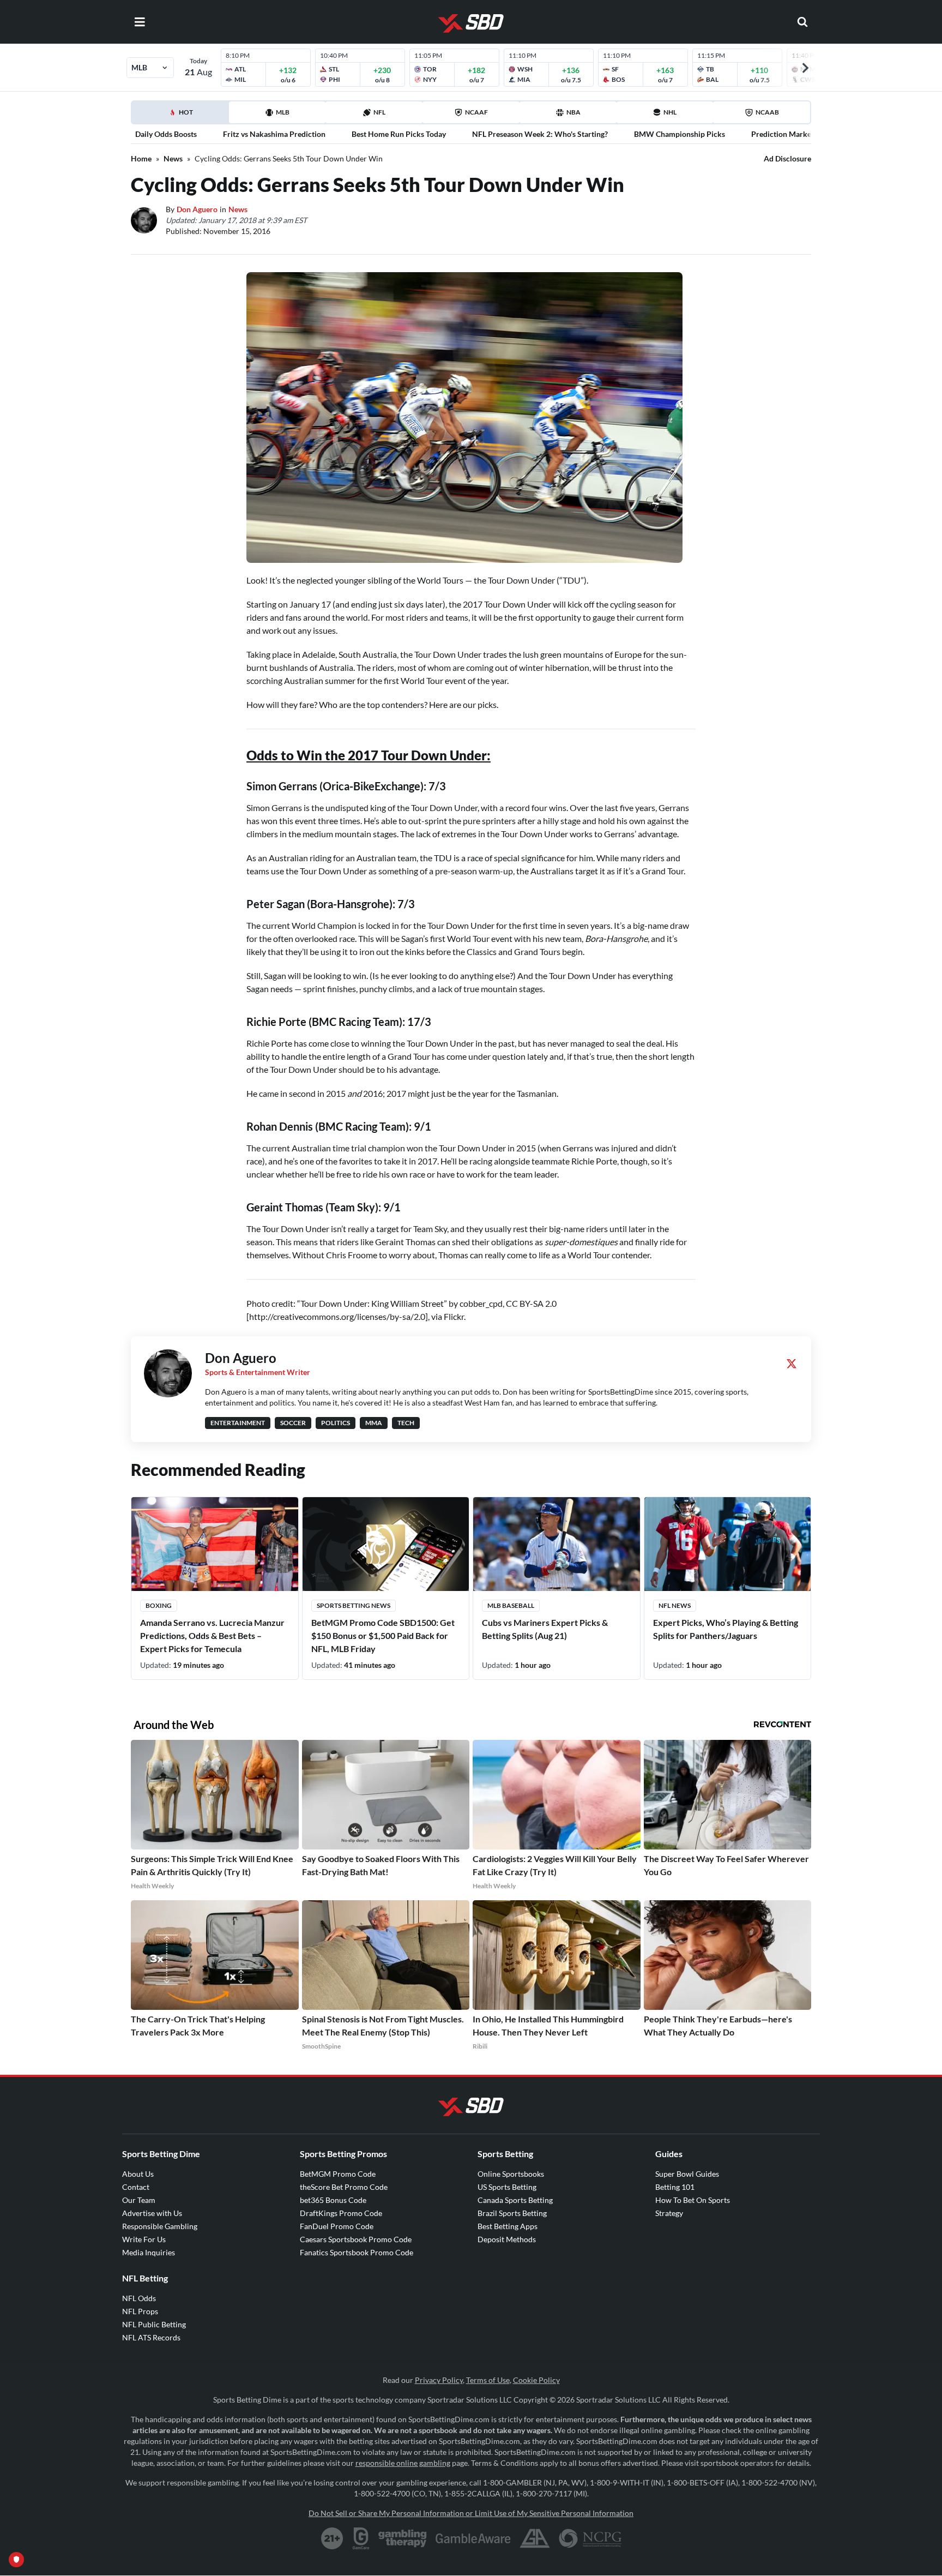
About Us (138, 2174)
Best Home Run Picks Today (399, 134)
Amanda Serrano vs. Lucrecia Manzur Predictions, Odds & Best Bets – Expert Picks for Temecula (212, 1635)
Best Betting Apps (508, 2226)
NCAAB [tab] (767, 112)
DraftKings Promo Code (341, 2213)
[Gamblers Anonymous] (535, 2538)
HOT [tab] (182, 116)
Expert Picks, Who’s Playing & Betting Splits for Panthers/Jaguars (726, 1629)
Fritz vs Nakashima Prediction (274, 134)
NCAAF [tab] (476, 112)
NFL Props (140, 2311)
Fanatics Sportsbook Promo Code (357, 2252)
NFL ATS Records (151, 2337)
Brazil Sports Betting (512, 2213)
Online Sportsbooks (511, 2174)
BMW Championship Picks (680, 134)
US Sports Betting (507, 2187)
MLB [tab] (283, 112)
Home (141, 158)
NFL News (675, 1605)
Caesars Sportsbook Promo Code (356, 2239)
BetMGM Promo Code (338, 2174)
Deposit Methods (507, 2239)
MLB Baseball (511, 1605)
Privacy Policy (439, 2380)
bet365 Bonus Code (333, 2200)
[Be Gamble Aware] (473, 2538)
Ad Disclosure (787, 158)
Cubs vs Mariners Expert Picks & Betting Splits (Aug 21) (545, 1629)
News (173, 158)
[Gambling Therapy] (403, 2538)
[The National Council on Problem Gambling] (590, 2538)
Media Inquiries (149, 2252)
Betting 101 (675, 2187)
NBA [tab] (573, 112)
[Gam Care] (361, 2538)
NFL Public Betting (154, 2324)
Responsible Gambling (160, 2226)
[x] (792, 1364)
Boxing (159, 1605)
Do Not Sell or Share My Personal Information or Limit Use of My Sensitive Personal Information (471, 2513)
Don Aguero (197, 209)
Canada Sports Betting (515, 2200)
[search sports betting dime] (802, 22)
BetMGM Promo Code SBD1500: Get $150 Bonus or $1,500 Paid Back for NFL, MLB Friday (383, 1635)
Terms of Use (488, 2380)
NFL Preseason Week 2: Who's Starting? (540, 134)
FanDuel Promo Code (337, 2226)
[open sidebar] (140, 22)
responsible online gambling (403, 2463)
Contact (136, 2187)
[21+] (333, 2538)
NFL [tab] (379, 112)
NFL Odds (139, 2298)
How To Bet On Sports (693, 2200)
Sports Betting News (354, 1605)
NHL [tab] (670, 112)
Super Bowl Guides (687, 2174)
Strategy (669, 2213)
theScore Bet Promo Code (344, 2187)
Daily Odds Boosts (166, 134)
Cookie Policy (536, 2380)
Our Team (139, 2200)
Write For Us (144, 2239)
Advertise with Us (152, 2213)
